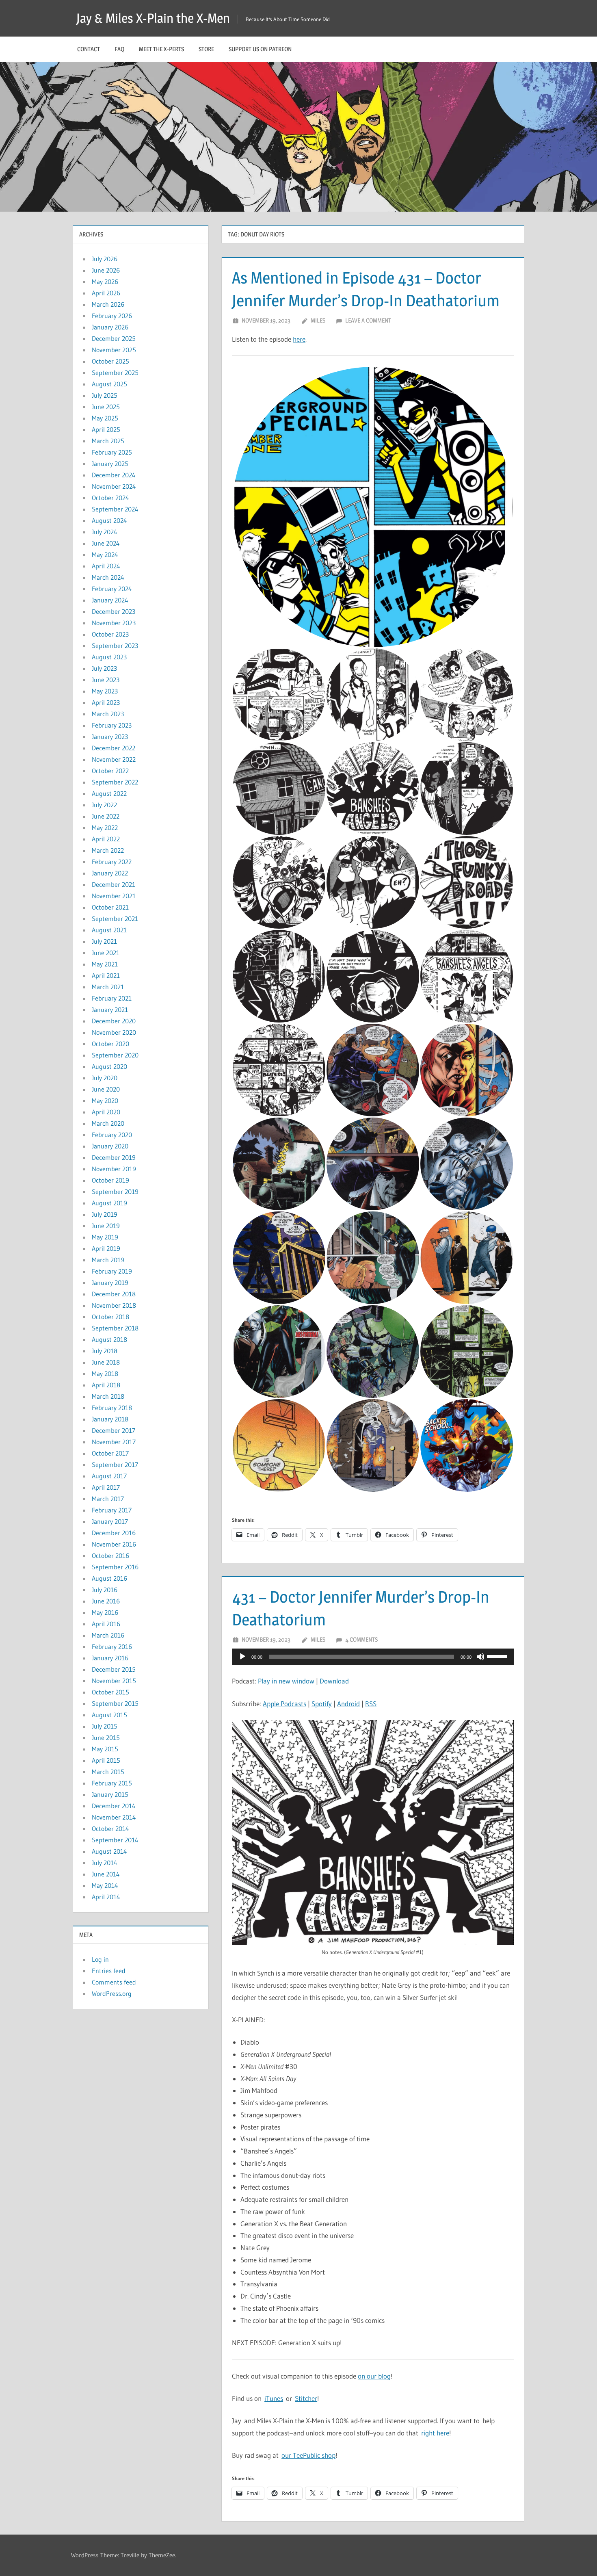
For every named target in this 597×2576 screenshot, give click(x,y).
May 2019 (105, 1237)
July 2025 (105, 395)
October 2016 (110, 1556)
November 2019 (114, 1169)
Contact (89, 49)
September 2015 (115, 1703)
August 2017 (109, 1476)
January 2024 (110, 600)
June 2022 (106, 816)
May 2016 (105, 1612)
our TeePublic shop (308, 2455)
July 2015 (105, 1726)
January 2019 (110, 1283)
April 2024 (106, 566)
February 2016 (112, 1647)
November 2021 (114, 896)
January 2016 (110, 1658)
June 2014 (106, 1874)
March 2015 (108, 1772)
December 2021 (114, 884)
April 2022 (106, 839)
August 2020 (109, 1066)
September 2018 (115, 1328)
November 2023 (114, 623)
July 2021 (104, 941)
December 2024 (114, 475)
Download (334, 1681)
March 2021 (108, 987)
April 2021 (106, 975)
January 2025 (110, 464)
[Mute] (480, 1657)
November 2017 (114, 1442)
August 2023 (109, 657)
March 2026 (108, 304)
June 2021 (106, 953)
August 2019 (109, 1203)
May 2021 (105, 964)
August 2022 (109, 793)
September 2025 (115, 373)
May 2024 (105, 555)
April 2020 (106, 1112)
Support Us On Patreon (260, 49)
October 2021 (110, 907)
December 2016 (114, 1533)
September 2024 (115, 509)
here (299, 339)
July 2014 (105, 1863)
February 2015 (112, 1783)
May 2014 (105, 1885)
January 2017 (110, 1521)
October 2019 (110, 1180)
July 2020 (105, 1078)
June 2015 (106, 1738)
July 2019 (105, 1214)
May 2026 (105, 282)
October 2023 (110, 634)
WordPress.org (112, 1993)
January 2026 (110, 327)
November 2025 (114, 350)
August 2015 (109, 1715)
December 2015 (114, 1669)
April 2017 (106, 1487)
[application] (373, 1657)
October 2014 (110, 1829)
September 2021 (115, 919)
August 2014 (109, 1851)
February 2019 (112, 1271)
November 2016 (114, 1544)
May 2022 (105, 828)
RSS (371, 1704)
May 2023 (105, 691)
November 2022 (114, 759)
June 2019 (106, 1226)
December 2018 (114, 1294)
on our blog (374, 2376)
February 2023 (112, 725)
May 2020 (105, 1101)
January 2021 (110, 1010)
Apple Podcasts (284, 1704)
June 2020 (106, 1089)
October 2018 (110, 1317)
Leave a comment (368, 320)
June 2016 (106, 1601)
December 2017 (114, 1430)
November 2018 (114, 1305)
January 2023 (110, 737)
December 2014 (114, 1806)
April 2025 (106, 429)
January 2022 (110, 873)
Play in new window (286, 1681)
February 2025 (112, 452)
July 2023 (104, 668)
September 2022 (115, 782)
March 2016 (108, 1635)
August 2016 (109, 1578)
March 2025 (108, 441)
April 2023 (106, 702)
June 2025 (106, 407)
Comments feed (114, 1982)
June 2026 (106, 270)
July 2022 (104, 805)
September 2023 (115, 646)
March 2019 (108, 1260)
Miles (318, 320)
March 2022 (108, 850)
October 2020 (110, 1044)
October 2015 (110, 1692)
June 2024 (106, 543)
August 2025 (109, 384)
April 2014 (106, 1897)
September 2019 (115, 1192)
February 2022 (112, 862)
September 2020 (115, 1055)
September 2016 (115, 1567)
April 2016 (106, 1624)
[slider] (498, 1656)
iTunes (274, 2398)
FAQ (119, 49)
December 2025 (114, 338)
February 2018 (112, 1408)
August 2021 (109, 930)
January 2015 (110, 1794)
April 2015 (106, 1760)
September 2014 (115, 1840)
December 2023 (114, 611)
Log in (100, 1959)
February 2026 (112, 316)
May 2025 (105, 418)
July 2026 (105, 259)
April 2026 (106, 293)
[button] (373, 507)
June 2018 (106, 1362)
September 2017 (115, 1465)
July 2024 (105, 532)
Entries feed (109, 1971)
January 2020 (110, 1146)
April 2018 (106, 1385)
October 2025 (110, 361)
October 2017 (110, 1453)
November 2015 (114, 1681)
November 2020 (114, 1032)
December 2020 (114, 1021)
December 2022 (114, 748)
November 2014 (114, 1817)
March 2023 (108, 714)
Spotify (322, 1704)
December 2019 (114, 1157)
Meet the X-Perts (161, 49)
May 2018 (105, 1374)
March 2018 (108, 1396)
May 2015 (105, 1749)
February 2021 (112, 998)
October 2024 (110, 498)
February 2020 (112, 1135)
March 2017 (108, 1499)
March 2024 (108, 577)
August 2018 (109, 1339)
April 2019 (106, 1248)
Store (206, 49)
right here (435, 2433)
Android (348, 1704)
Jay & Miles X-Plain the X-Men (153, 18)
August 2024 (109, 520)
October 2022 (110, 771)
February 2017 (112, 1510)
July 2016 (105, 1590)
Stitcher (306, 2398)
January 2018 (110, 1419)
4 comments (361, 1639)
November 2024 (114, 486)
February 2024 (112, 589)
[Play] (242, 1657)
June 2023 (106, 680)
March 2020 (108, 1123)
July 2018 (105, 1351)
